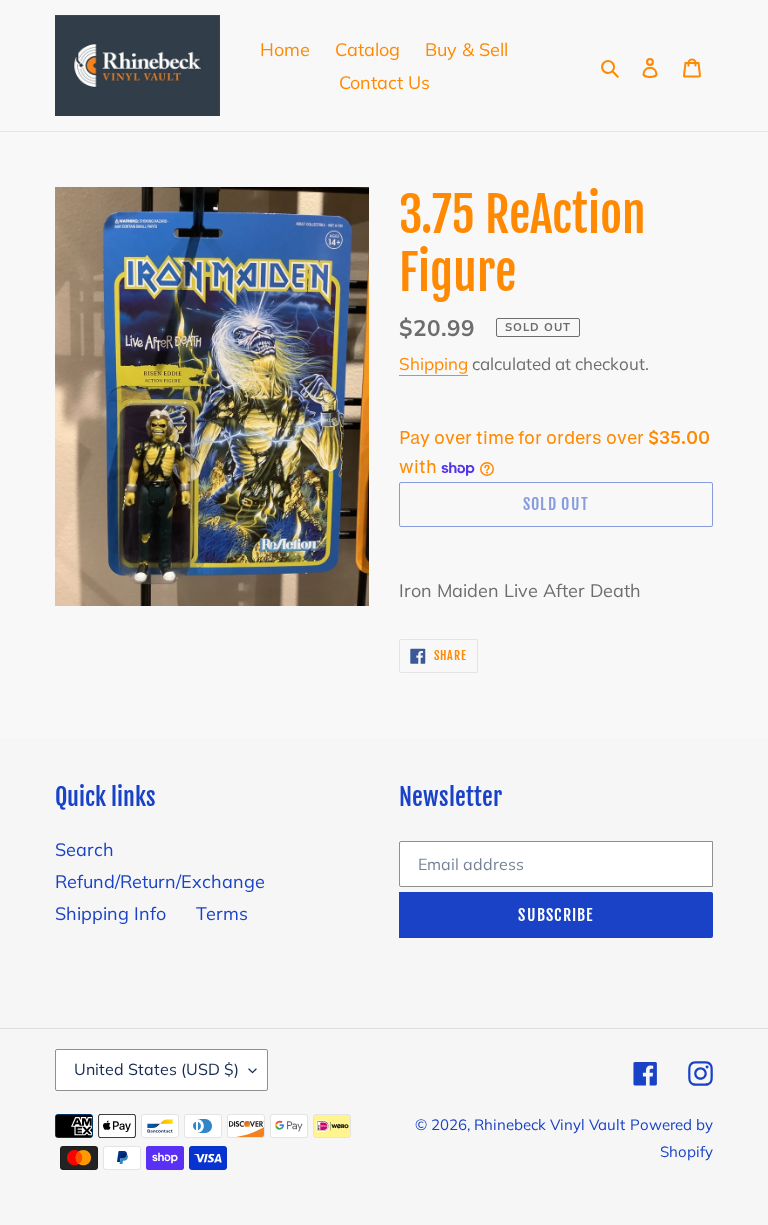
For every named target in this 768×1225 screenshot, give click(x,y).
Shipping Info (110, 913)
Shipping (433, 363)
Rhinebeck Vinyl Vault (549, 1124)
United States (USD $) (156, 1069)
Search (84, 849)
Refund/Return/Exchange (160, 881)
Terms (222, 913)
